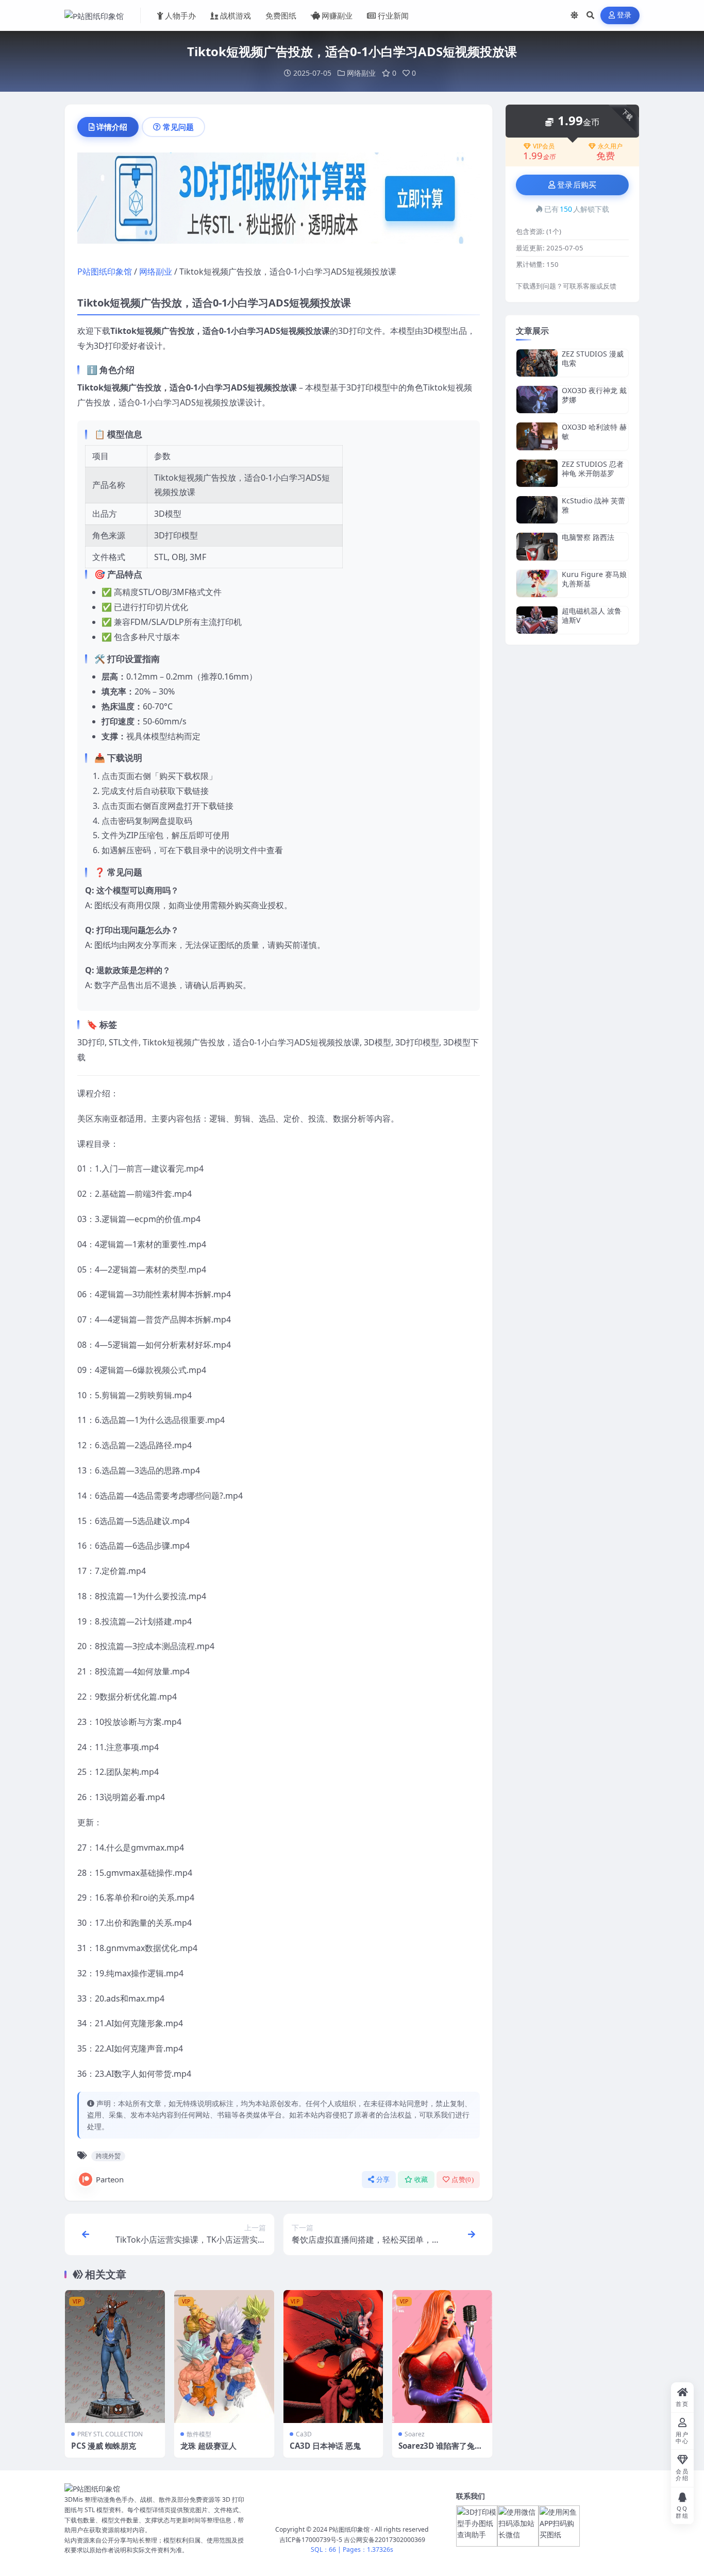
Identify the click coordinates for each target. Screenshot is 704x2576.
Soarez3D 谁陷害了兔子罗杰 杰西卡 (440, 2451)
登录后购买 (577, 185)
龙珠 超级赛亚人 (208, 2446)
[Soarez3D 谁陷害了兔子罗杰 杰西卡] (442, 2357)
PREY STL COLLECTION (110, 2434)
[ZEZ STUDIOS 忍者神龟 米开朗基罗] (537, 473)
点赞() (463, 2180)
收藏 (421, 2180)
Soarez (415, 2434)
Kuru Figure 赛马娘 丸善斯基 (594, 579)
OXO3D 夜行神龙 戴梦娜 (594, 395)
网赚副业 (337, 15)
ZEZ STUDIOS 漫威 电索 (593, 358)
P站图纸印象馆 (105, 272)
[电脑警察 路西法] (537, 546)
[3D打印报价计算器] (279, 201)
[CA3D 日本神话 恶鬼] (333, 2357)
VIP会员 (544, 146)
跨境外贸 (108, 2156)
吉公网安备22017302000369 (384, 2540)
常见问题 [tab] (178, 127)
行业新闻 (393, 15)
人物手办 (180, 15)
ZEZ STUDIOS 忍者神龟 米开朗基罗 (593, 469)
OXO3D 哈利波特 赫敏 (594, 431)
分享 (383, 2180)
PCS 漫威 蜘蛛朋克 (104, 2446)
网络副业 (361, 73)
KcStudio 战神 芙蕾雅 (593, 505)
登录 (624, 15)
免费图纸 (281, 15)
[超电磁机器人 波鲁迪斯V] (537, 620)
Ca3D (304, 2434)
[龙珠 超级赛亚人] (224, 2357)
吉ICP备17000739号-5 (311, 2540)
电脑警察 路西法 (588, 537)
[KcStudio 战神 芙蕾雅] (537, 510)
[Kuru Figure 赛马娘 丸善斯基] (537, 583)
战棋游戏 (236, 15)
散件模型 (199, 2434)
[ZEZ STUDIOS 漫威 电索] (537, 363)
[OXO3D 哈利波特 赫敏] (537, 436)
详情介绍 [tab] (112, 127)
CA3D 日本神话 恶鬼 (325, 2446)
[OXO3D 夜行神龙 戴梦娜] (537, 400)
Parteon (110, 2179)
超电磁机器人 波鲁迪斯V (592, 615)
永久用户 (610, 146)
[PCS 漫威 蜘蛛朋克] (115, 2357)
